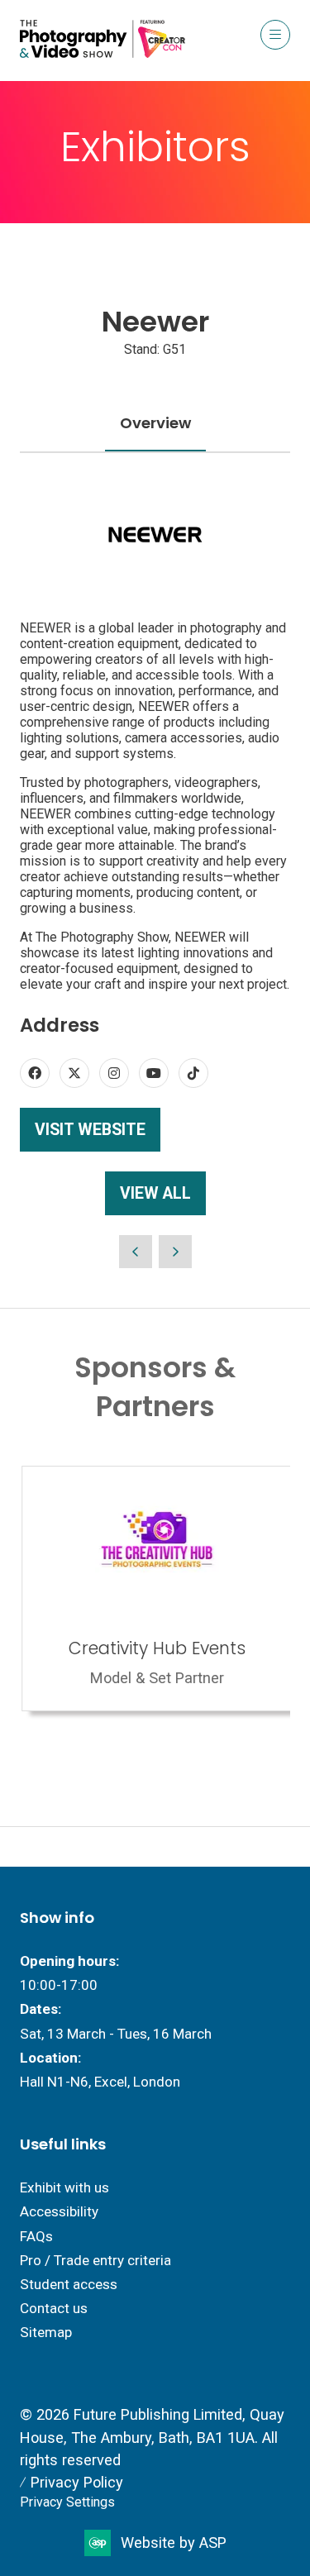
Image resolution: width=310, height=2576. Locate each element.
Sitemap (46, 2332)
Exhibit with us (64, 2187)
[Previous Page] (136, 1252)
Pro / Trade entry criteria (95, 2260)
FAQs (36, 2236)
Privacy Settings (67, 2502)
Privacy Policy (77, 2482)
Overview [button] (155, 423)
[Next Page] (175, 1252)
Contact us (54, 2308)
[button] (275, 35)
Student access (69, 2284)
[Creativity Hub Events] (155, 1589)
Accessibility (59, 2211)
